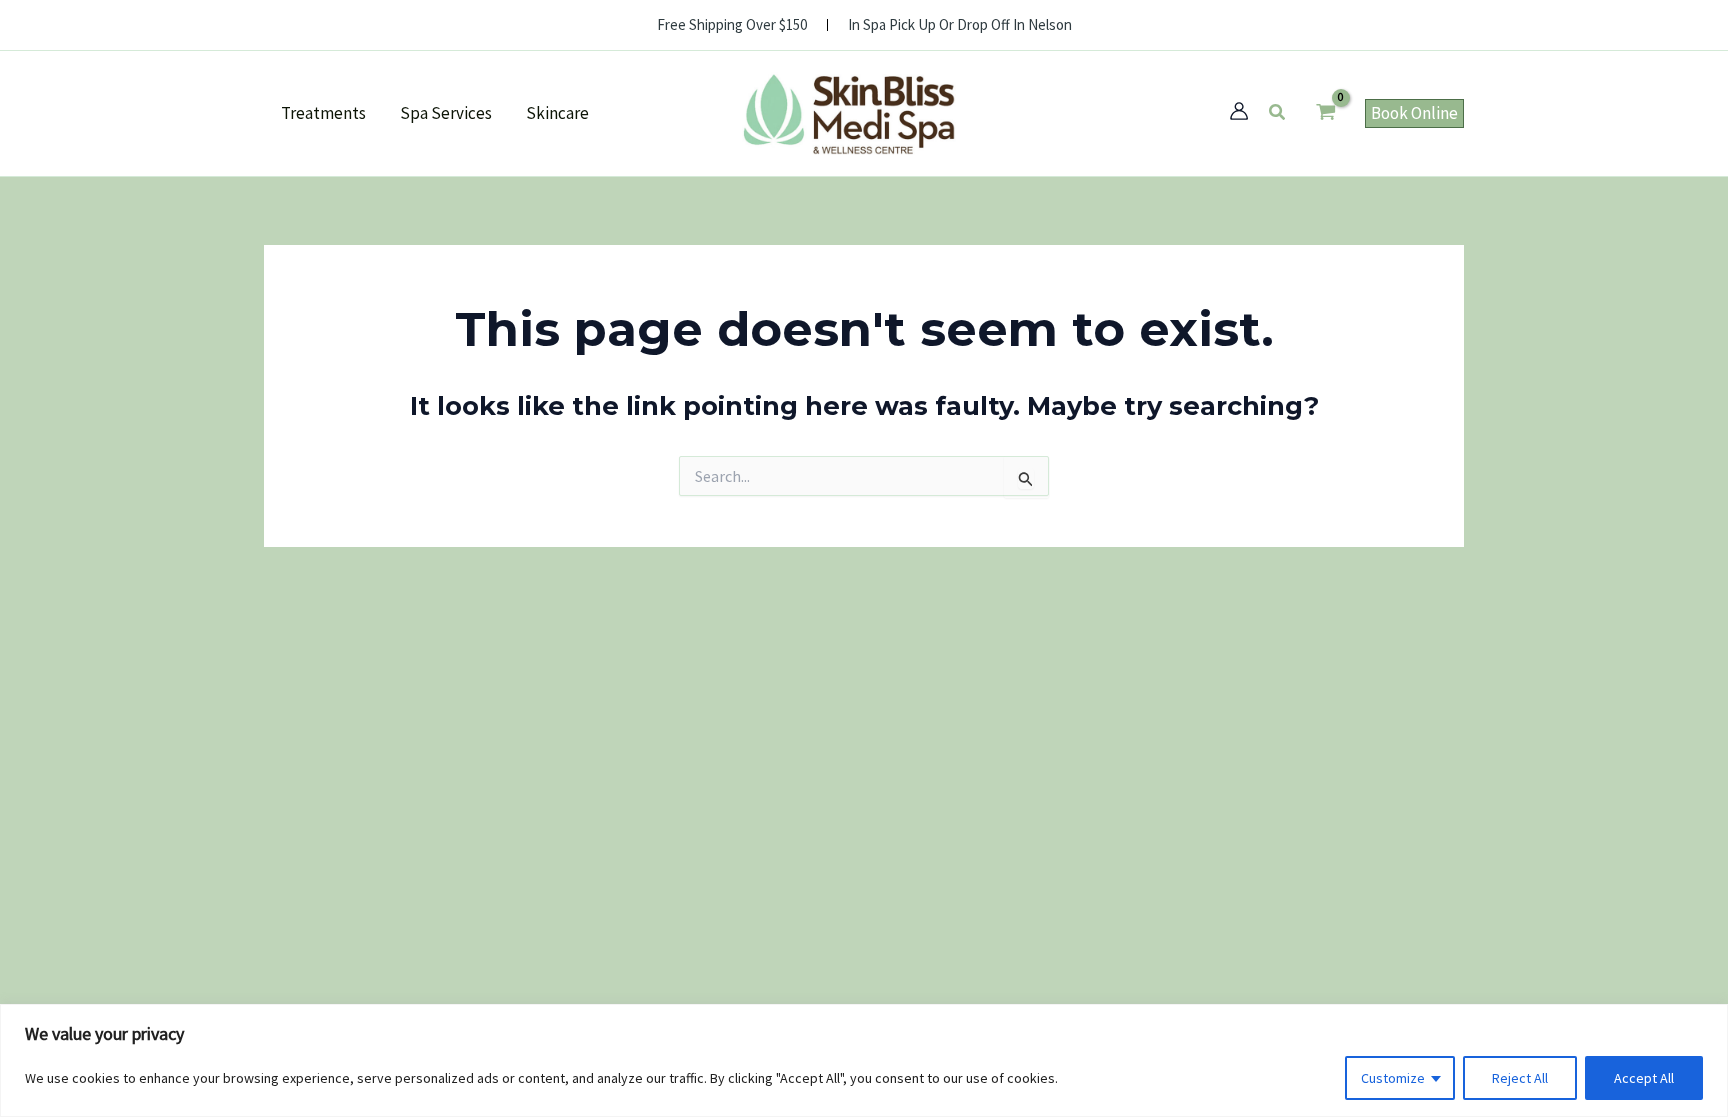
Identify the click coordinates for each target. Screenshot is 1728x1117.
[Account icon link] (1239, 111)
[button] (1278, 113)
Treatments (323, 113)
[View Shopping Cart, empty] (1326, 114)
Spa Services (446, 113)
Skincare (557, 113)
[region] (864, 1060)
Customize (1393, 1078)
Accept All (1644, 1078)
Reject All (1520, 1078)
